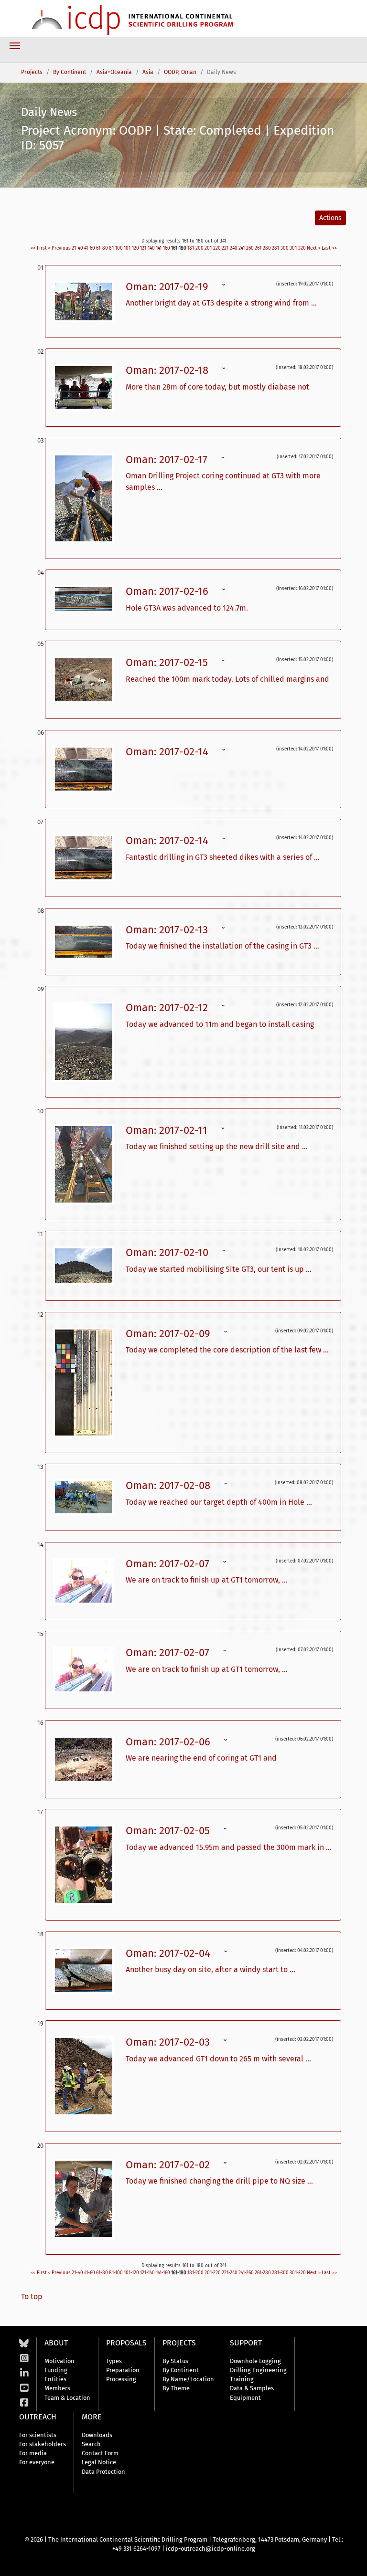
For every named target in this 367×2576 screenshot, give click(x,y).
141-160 (163, 248)
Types (114, 2361)
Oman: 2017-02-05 (169, 1831)
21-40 (77, 248)
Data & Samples (252, 2388)
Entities (55, 2379)
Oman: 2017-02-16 (168, 591)
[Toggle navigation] (15, 46)
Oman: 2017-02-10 (168, 1252)
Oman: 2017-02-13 (168, 930)
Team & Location (67, 2398)
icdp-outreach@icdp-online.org (210, 2549)
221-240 (230, 248)
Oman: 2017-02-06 (169, 1742)
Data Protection (103, 2472)
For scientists (38, 2435)
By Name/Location (188, 2379)
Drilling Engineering (258, 2370)
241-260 (246, 248)
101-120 (131, 248)
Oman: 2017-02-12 (168, 1008)
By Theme (176, 2388)
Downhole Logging (255, 2361)
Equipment (245, 2398)
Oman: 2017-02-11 (168, 1130)
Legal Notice (99, 2462)
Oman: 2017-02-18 (168, 370)
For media (33, 2453)
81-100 (116, 248)
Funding (56, 2370)
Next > (314, 248)
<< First (39, 248)
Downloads (97, 2435)
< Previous (59, 248)
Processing (121, 2379)
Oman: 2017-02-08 (169, 1485)
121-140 (147, 248)
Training (242, 2379)
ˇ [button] (224, 288)
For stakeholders (43, 2444)
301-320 (298, 248)
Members (57, 2388)
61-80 (102, 248)
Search (91, 2444)
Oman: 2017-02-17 (168, 459)
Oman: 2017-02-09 (169, 1334)
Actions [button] (330, 218)
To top (32, 2296)
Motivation (59, 2361)
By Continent (181, 2370)
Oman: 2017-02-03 (169, 2042)
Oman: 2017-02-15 (168, 662)
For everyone (37, 2462)
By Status (175, 2361)
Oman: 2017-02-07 (169, 1564)
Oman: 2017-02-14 (168, 752)
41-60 (90, 248)
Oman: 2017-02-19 (168, 287)
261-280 (263, 248)
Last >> (329, 248)
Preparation (123, 2370)
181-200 (195, 248)
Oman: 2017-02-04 (169, 1953)
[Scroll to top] (353, 2562)
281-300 (280, 248)
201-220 (213, 248)
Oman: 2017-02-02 (169, 2165)
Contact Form (100, 2453)
